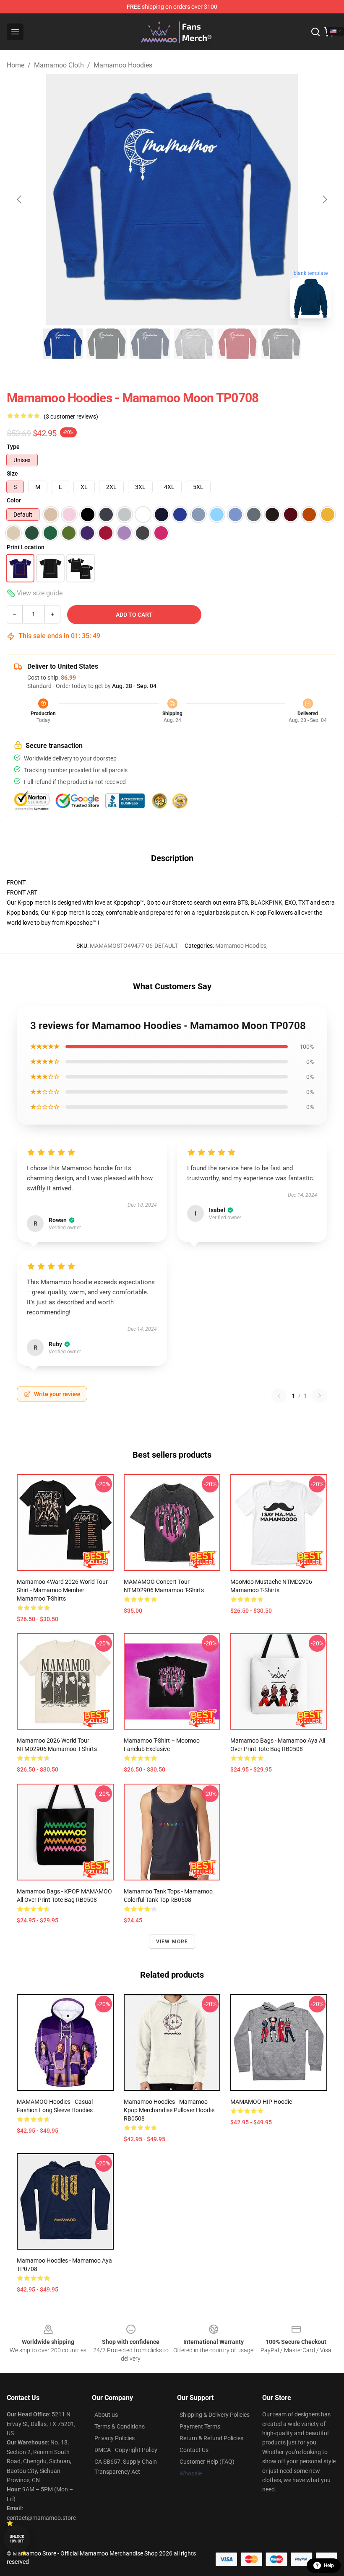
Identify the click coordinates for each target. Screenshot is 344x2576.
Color (14, 500)
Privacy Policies (115, 2438)
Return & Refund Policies (211, 2438)
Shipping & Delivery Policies (215, 2415)
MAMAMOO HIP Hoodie (261, 2102)
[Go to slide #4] (194, 344)
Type (13, 447)
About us (106, 2415)
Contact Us (194, 2450)
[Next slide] (324, 199)
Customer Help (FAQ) (207, 2462)
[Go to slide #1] (63, 344)
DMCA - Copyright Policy (126, 2450)
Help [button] (329, 2566)
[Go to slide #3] (150, 344)
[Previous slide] (20, 199)
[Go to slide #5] (237, 344)
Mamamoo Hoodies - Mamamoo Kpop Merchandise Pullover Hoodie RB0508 (169, 2110)
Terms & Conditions (120, 2426)
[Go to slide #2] (107, 344)
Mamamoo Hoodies (123, 65)
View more (172, 1942)
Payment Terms (200, 2426)
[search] (315, 32)
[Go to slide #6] (281, 344)
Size (12, 473)
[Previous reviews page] (279, 1396)
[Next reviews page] (320, 1396)
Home (16, 65)
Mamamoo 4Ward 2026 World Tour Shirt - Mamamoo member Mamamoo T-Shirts (62, 1590)
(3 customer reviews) (71, 416)
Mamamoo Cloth (59, 65)
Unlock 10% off (17, 2539)
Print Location (26, 547)
